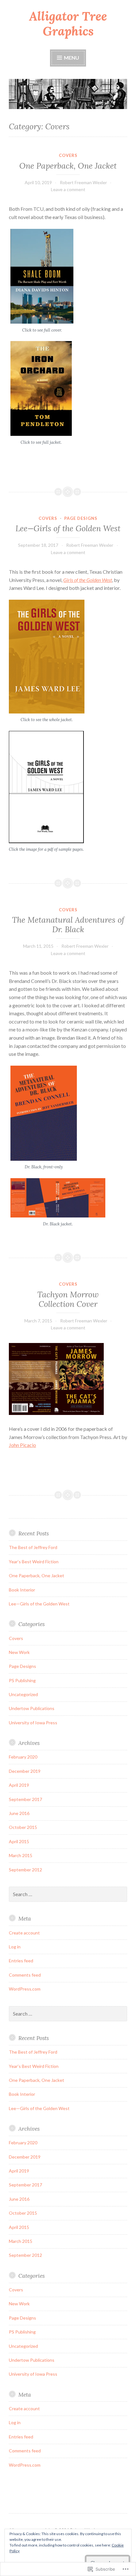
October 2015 (23, 1827)
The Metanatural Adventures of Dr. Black (68, 925)
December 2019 (25, 1771)
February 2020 (23, 1757)
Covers (68, 155)
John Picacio (22, 1445)
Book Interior (22, 1590)
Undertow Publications (32, 1708)
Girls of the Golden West (88, 580)
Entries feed (21, 1961)
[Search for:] (68, 1894)
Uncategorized (23, 1694)
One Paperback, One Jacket (68, 166)
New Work (19, 1652)
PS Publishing (22, 1680)
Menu (71, 58)
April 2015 (19, 1841)
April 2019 (19, 1785)
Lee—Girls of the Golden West (68, 528)
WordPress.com (25, 1989)
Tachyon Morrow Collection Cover (68, 1299)
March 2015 (21, 1855)
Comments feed (25, 1975)
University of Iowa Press (33, 1723)
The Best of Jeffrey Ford (33, 1547)
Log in (15, 1947)
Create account (24, 1933)
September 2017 (25, 1799)
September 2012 (25, 1870)
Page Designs (81, 518)
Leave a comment (68, 189)
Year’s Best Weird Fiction (34, 1562)
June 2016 (19, 1813)
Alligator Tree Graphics (68, 24)
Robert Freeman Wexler (83, 182)
